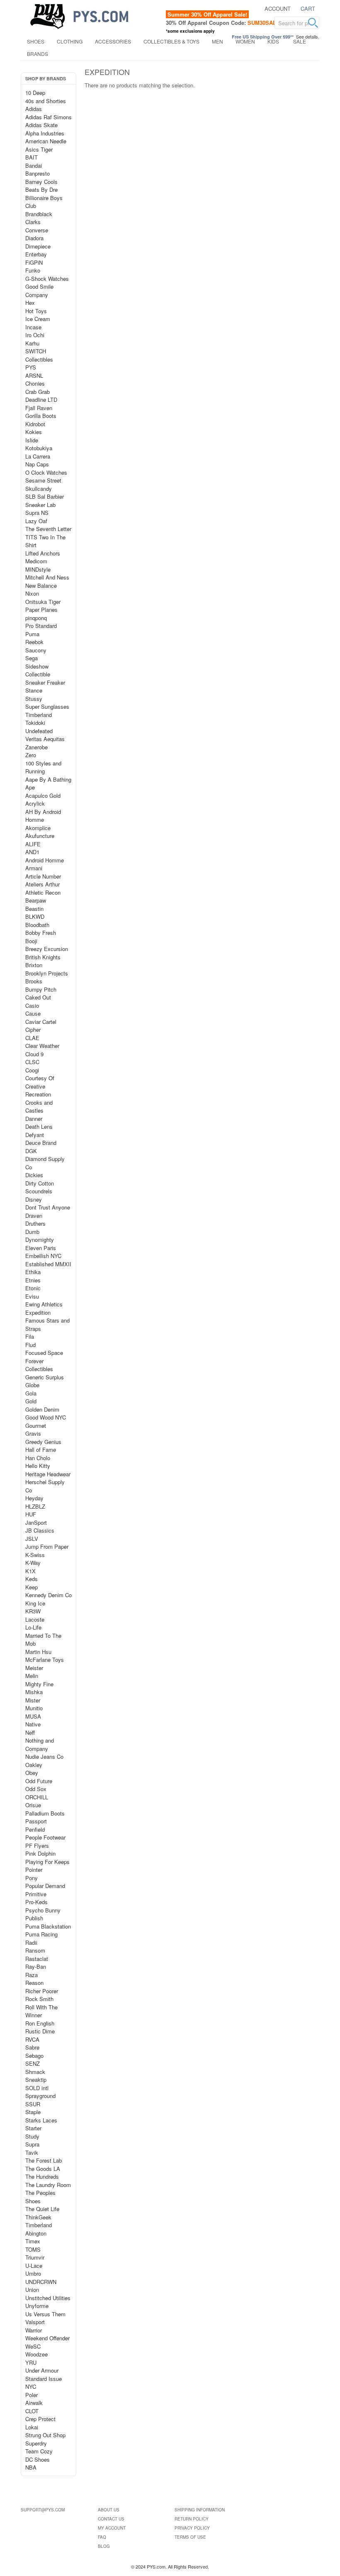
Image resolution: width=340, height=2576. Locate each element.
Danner (34, 1119)
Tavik (32, 2152)
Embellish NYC (43, 1256)
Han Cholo (38, 1458)
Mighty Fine (39, 1684)
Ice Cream (38, 319)
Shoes (36, 41)
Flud (30, 1345)
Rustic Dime (40, 2031)
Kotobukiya (39, 448)
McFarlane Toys (45, 1660)
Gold (31, 1401)
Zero (31, 755)
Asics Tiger (39, 149)
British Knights (43, 957)
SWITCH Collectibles (39, 355)
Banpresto (38, 173)
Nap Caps (37, 464)
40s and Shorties (46, 101)
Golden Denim (42, 1409)
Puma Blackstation (48, 1926)
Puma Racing (41, 1934)
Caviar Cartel (41, 1022)
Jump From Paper (47, 1546)
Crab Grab (38, 392)
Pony (32, 1878)
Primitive (36, 1894)
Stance (34, 690)
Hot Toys (36, 311)
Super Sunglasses (47, 706)
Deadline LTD (41, 400)
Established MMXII (48, 1264)
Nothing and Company (40, 1744)
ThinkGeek (38, 2217)
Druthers (35, 1223)
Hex (30, 303)
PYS (31, 367)
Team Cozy (39, 2451)
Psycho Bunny (43, 1910)
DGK (31, 1151)
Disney (34, 1199)
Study (32, 2136)
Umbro (33, 2273)
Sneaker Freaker (45, 682)
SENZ (33, 2063)
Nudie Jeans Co (44, 1756)
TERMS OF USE (190, 2537)
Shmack (35, 2072)
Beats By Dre (41, 190)
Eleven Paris (41, 1248)
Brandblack (39, 214)
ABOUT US (109, 2510)
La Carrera (38, 456)
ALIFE (33, 844)
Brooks (34, 981)
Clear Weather (42, 1046)
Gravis (33, 1433)
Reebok (34, 642)
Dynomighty (40, 1240)
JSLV (32, 1539)
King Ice (35, 1603)
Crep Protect (40, 2419)
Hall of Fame (41, 1450)
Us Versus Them (45, 2314)
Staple (33, 2112)
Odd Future (39, 1781)
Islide (32, 440)
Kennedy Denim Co (49, 1595)
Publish (34, 1918)
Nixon (32, 593)
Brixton (34, 965)
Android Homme (45, 860)
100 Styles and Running (43, 767)
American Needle (46, 141)
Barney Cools (41, 182)
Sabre (32, 2047)
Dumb (32, 1232)
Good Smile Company (39, 291)
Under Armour (42, 2370)
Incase (33, 327)
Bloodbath (37, 925)
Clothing (70, 41)
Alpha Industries (45, 133)
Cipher (33, 1030)
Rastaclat (37, 1959)
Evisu (32, 1296)
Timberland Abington (39, 2229)
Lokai (32, 2427)
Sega (32, 658)
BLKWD (35, 916)
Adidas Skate (41, 125)
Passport (36, 1821)
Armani (34, 868)
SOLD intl (37, 2088)
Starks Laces (41, 2120)
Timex (33, 2241)
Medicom (36, 561)
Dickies (34, 1175)
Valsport (35, 2322)
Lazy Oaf (36, 521)
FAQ (102, 2537)
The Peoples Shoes (40, 2197)
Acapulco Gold (43, 795)
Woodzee (36, 2354)
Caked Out (38, 997)
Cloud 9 (34, 1054)
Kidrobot (35, 424)
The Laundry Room (48, 2185)
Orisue (33, 1805)
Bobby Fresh (41, 933)
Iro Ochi (35, 335)
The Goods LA (43, 2169)
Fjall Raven (39, 408)
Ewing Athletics (44, 1304)
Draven (34, 1216)
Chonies (35, 383)
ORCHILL (37, 1797)
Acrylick (35, 803)
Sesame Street (43, 480)
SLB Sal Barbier (45, 496)
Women (245, 41)
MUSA (33, 1716)
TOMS (33, 2249)
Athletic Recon (43, 892)
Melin (32, 1676)
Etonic (33, 1288)
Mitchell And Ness (47, 577)
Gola (31, 1393)
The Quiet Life (42, 2209)
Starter (33, 2128)
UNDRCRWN (41, 2282)
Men (217, 41)
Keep (32, 1587)
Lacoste (35, 1619)
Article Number (43, 876)
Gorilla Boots (41, 416)
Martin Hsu (38, 1652)
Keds (32, 1579)
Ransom (35, 1950)
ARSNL (34, 375)
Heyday (34, 1498)
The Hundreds (42, 2176)
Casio (32, 1006)
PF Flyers (37, 1846)
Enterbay (36, 254)
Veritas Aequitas (45, 739)
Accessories (113, 41)
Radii (31, 1942)
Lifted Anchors (43, 553)
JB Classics (40, 1530)
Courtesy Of (40, 1078)
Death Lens (39, 1126)
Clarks (33, 222)
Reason (34, 1983)
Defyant (35, 1135)
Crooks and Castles (39, 1107)
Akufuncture (40, 836)
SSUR (33, 2104)
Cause (33, 1013)
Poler (32, 2395)
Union (32, 2290)
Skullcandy (39, 489)
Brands (38, 54)
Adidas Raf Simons (49, 117)
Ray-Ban (36, 1966)
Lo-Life (33, 1627)
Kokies (34, 432)
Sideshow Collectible (38, 670)
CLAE (32, 1038)
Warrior (34, 2330)
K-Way (33, 1563)
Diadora (34, 238)
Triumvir (35, 2257)
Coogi (32, 1070)
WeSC (33, 2346)
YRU (31, 2362)
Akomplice (38, 828)
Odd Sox (36, 1789)
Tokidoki (35, 723)
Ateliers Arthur (42, 884)
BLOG (104, 2546)
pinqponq (36, 618)
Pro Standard (41, 626)
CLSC (32, 1062)
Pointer (34, 1870)
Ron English (40, 2023)
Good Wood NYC (46, 1417)
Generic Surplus (45, 1377)
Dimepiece (38, 246)
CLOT (32, 2411)
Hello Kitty (38, 1466)
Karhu (32, 343)
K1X (30, 1571)
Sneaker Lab (40, 505)
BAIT (32, 157)
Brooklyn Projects (47, 973)
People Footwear (45, 1837)
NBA (31, 2467)
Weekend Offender (47, 2338)
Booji (31, 941)
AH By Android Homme (43, 816)
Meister (34, 1668)
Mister (33, 1700)
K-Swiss (35, 1555)
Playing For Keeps (47, 1862)
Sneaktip (36, 2080)
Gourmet (36, 1426)
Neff (30, 1732)
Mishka (34, 1692)
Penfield (35, 1829)
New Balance (41, 585)
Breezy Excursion (47, 949)
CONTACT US (111, 2519)
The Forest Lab (44, 2160)
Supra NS (37, 513)
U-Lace (34, 2266)
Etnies (33, 1280)
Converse (37, 230)
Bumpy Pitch (41, 989)
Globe (32, 1385)
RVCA (32, 2039)
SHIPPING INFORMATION (200, 2510)
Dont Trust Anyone (48, 1207)
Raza (32, 1975)
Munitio (34, 1708)
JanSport (36, 1522)
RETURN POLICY (192, 2519)
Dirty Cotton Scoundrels (40, 1187)
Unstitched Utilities (48, 2298)
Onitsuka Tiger (43, 602)
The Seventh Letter (48, 529)
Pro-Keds (36, 1902)
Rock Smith (39, 1999)
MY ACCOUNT (112, 2528)
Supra (32, 2144)
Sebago (34, 2056)
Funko (33, 270)
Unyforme (37, 2306)
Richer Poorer (42, 1991)
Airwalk (34, 2403)
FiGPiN (34, 262)
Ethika (33, 1272)
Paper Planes (41, 610)
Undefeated (39, 731)
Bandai (34, 165)
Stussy (34, 699)
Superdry (36, 2443)
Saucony (36, 650)
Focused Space (44, 1353)
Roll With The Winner (41, 2011)
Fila (30, 1336)
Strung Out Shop (45, 2435)
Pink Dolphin (40, 1853)
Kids (273, 41)
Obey (32, 1773)
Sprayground (40, 2096)
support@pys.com (43, 2510)
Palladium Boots (45, 1813)
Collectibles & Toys (171, 41)
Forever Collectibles (39, 1365)
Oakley (34, 1765)
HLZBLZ (35, 1506)
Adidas (34, 109)
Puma (32, 634)
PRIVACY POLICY (192, 2528)
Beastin (34, 909)
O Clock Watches (46, 472)
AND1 (32, 852)
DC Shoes (38, 2459)
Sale (300, 41)
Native (33, 1724)
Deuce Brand (41, 1143)
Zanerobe (36, 747)
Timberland (39, 715)
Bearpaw (36, 900)
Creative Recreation (38, 1090)
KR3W (33, 1611)
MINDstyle (38, 569)
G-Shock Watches (47, 279)
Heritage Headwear (48, 1474)
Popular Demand (45, 1886)
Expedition (38, 1312)
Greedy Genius (43, 1442)
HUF (31, 1514)
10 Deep (35, 93)
